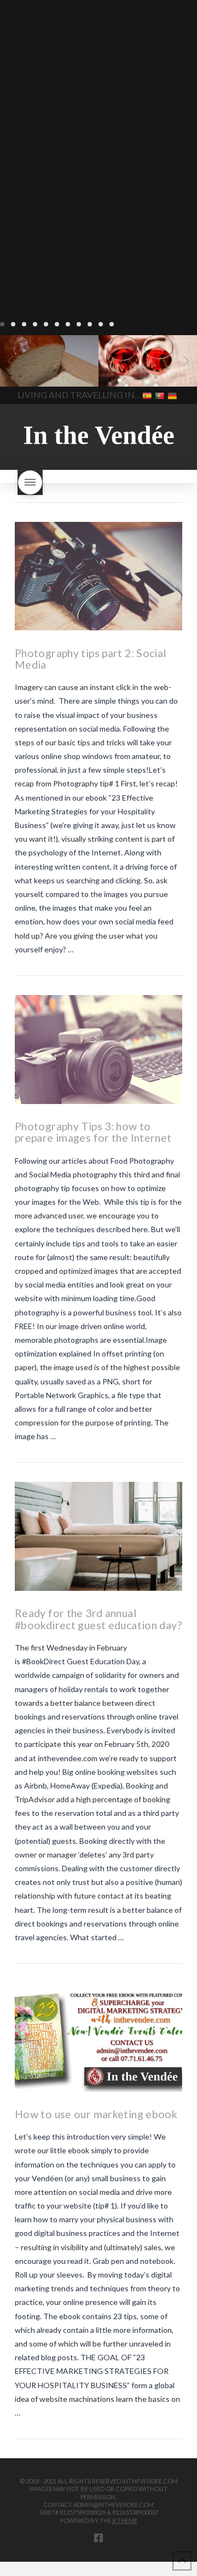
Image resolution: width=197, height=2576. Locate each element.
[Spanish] (148, 395)
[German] (173, 395)
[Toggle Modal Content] (30, 482)
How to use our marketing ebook (96, 2114)
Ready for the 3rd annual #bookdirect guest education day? (98, 1619)
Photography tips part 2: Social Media (91, 659)
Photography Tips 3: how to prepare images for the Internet (93, 1132)
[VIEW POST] (99, 576)
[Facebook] (99, 2538)
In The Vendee (40, 371)
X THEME (125, 2520)
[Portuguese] (161, 395)
